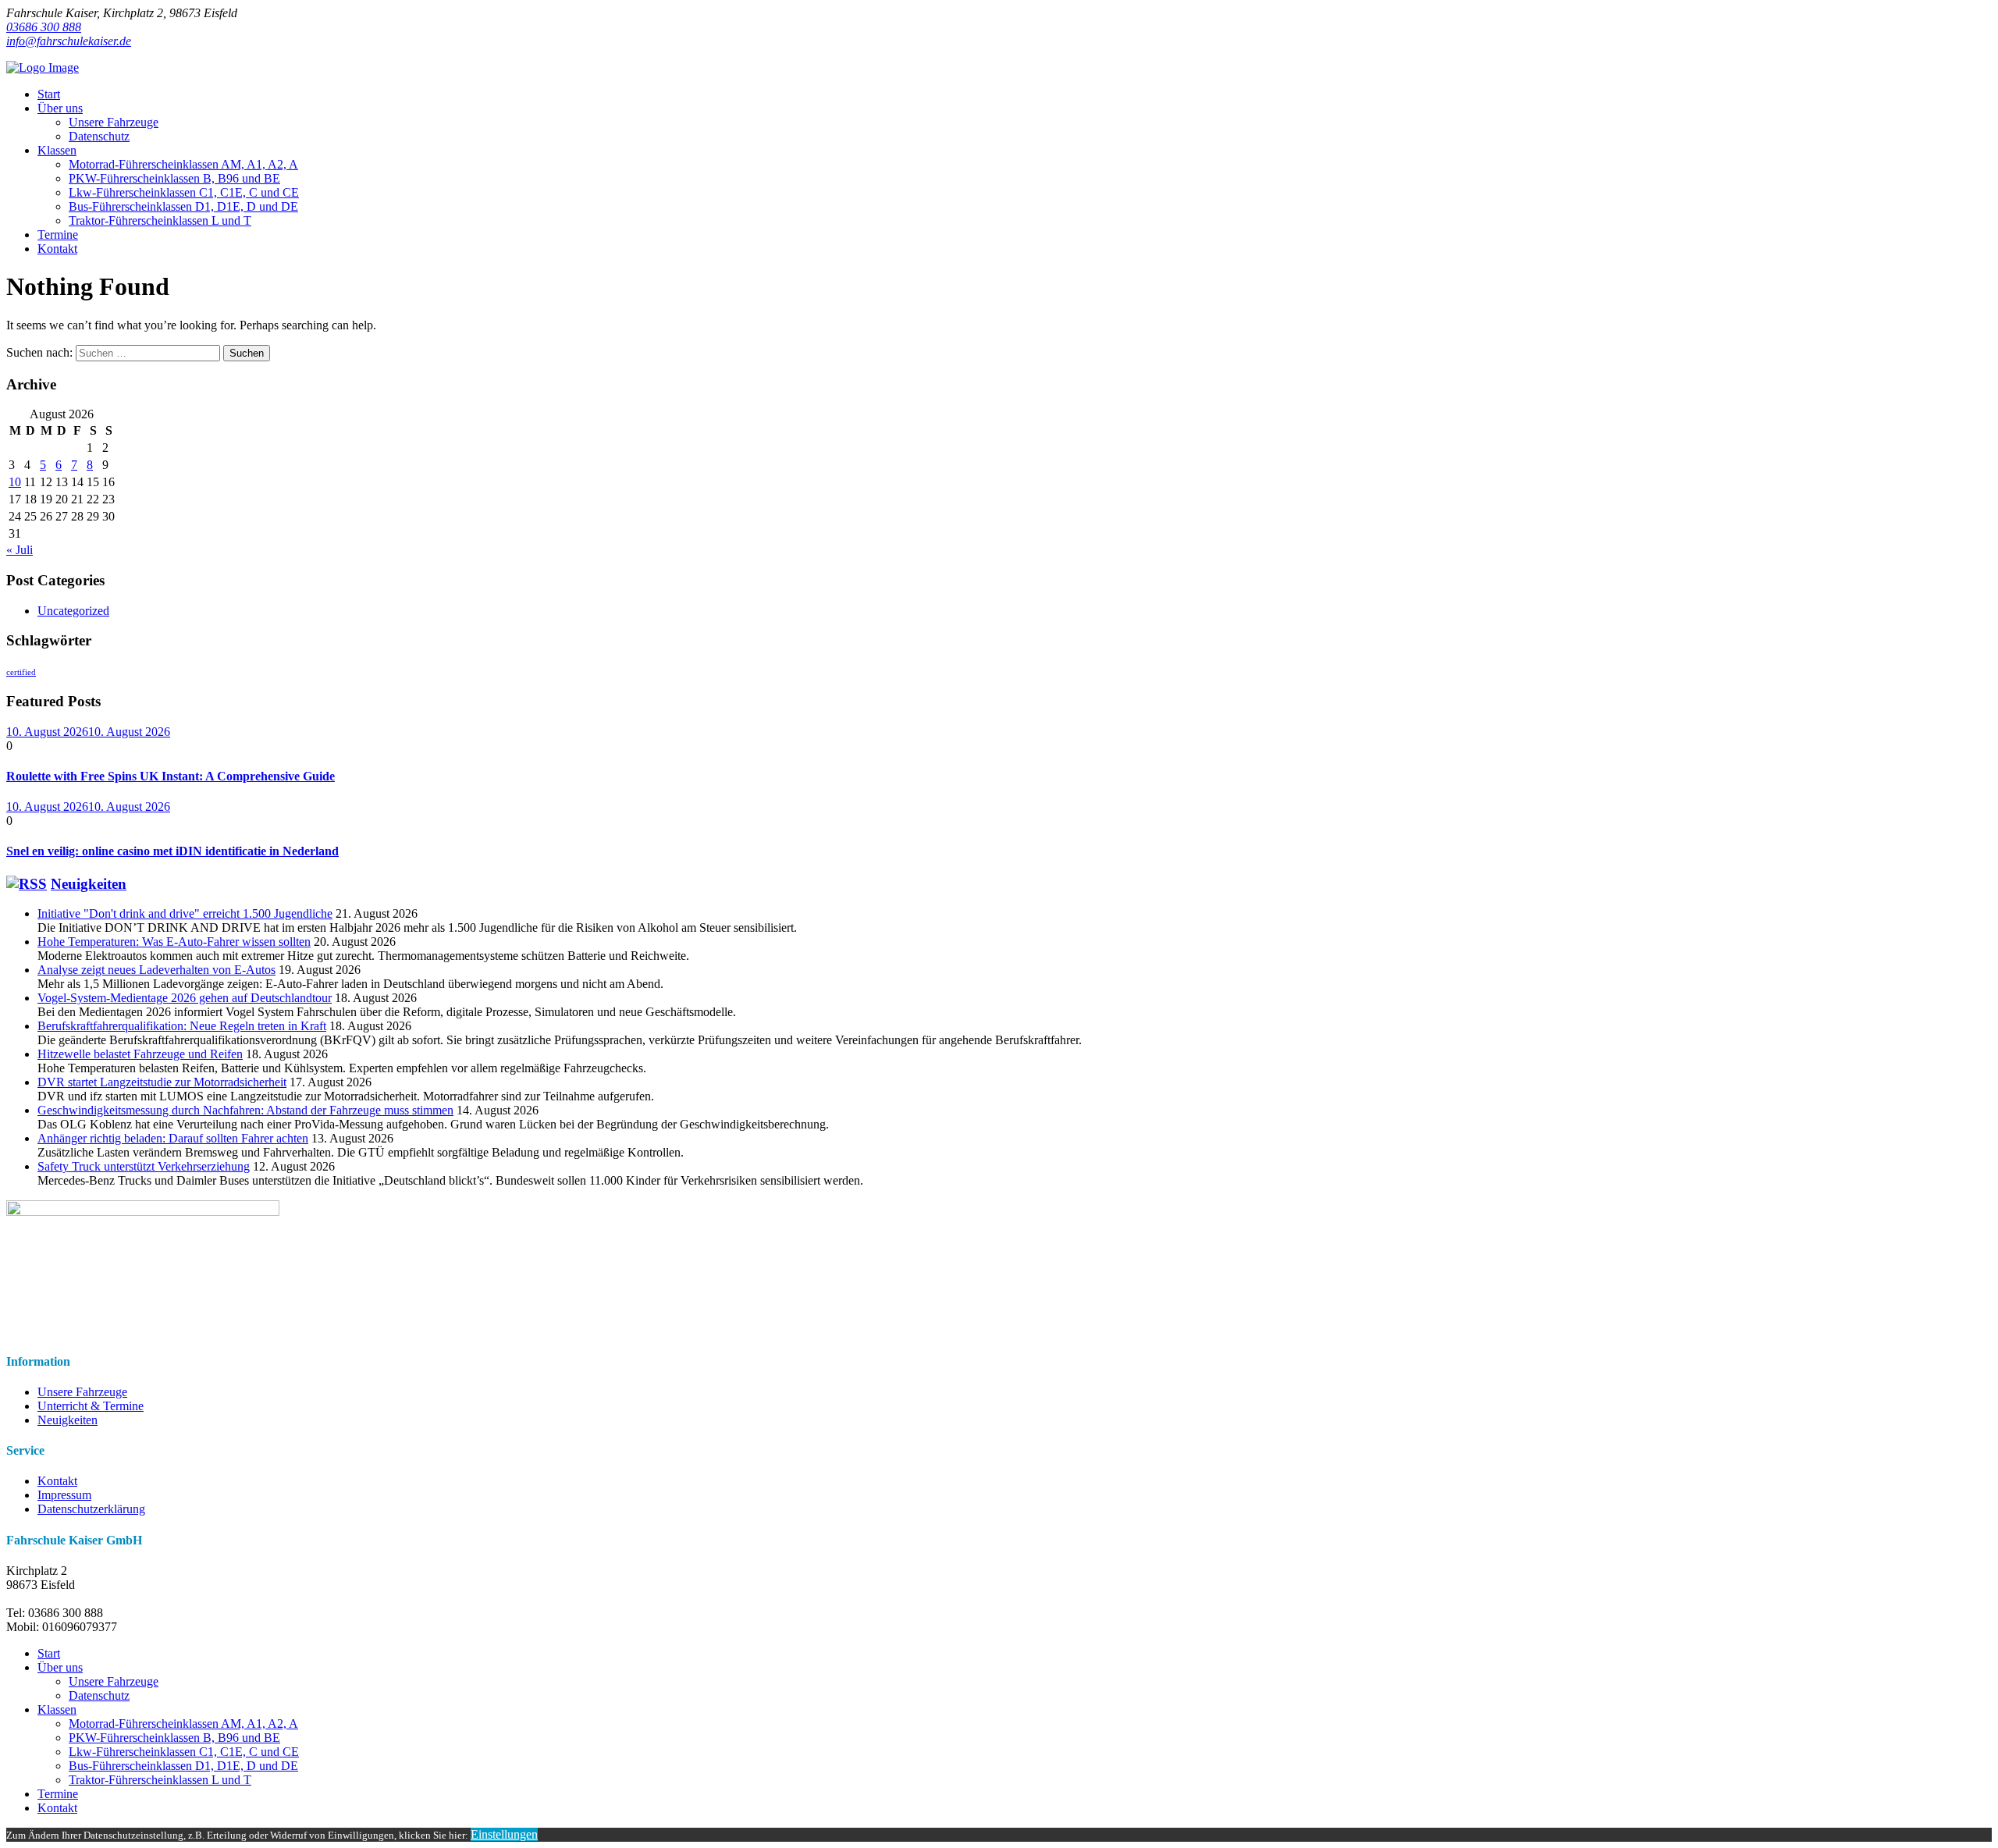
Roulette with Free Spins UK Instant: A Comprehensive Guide (171, 776)
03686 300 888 (44, 27)
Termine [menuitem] (58, 1794)
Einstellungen (504, 1834)
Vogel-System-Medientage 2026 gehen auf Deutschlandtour (185, 998)
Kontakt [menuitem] (57, 1808)
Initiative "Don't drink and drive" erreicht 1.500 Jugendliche (185, 913)
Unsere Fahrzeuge (82, 1392)
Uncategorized (73, 611)
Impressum (64, 1495)
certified (21, 672)
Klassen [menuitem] (57, 1709)
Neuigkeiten (89, 884)
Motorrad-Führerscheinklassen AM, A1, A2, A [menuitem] (183, 1724)
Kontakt (57, 1481)
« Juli (20, 550)
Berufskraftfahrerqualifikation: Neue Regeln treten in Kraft (182, 1026)
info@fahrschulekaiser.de (69, 41)
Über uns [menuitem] (60, 1667)
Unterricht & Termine (91, 1406)
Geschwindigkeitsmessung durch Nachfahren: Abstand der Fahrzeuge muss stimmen (245, 1110)
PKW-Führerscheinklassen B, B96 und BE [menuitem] (174, 1738)
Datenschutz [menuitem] (99, 1695)
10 (15, 482)
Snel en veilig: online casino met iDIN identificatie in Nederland (172, 851)
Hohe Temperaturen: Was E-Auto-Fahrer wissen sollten (174, 942)
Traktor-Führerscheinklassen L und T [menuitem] (160, 1780)
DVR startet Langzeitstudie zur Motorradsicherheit (162, 1082)
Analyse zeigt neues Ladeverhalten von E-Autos (156, 970)
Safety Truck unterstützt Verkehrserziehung (144, 1166)
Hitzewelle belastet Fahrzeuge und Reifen (140, 1054)
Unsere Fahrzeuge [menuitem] (114, 1681)
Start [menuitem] (49, 1653)
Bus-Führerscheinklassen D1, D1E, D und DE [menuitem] (183, 1766)
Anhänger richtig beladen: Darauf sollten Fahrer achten (173, 1138)
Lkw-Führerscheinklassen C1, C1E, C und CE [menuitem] (184, 1752)
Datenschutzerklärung (91, 1509)
